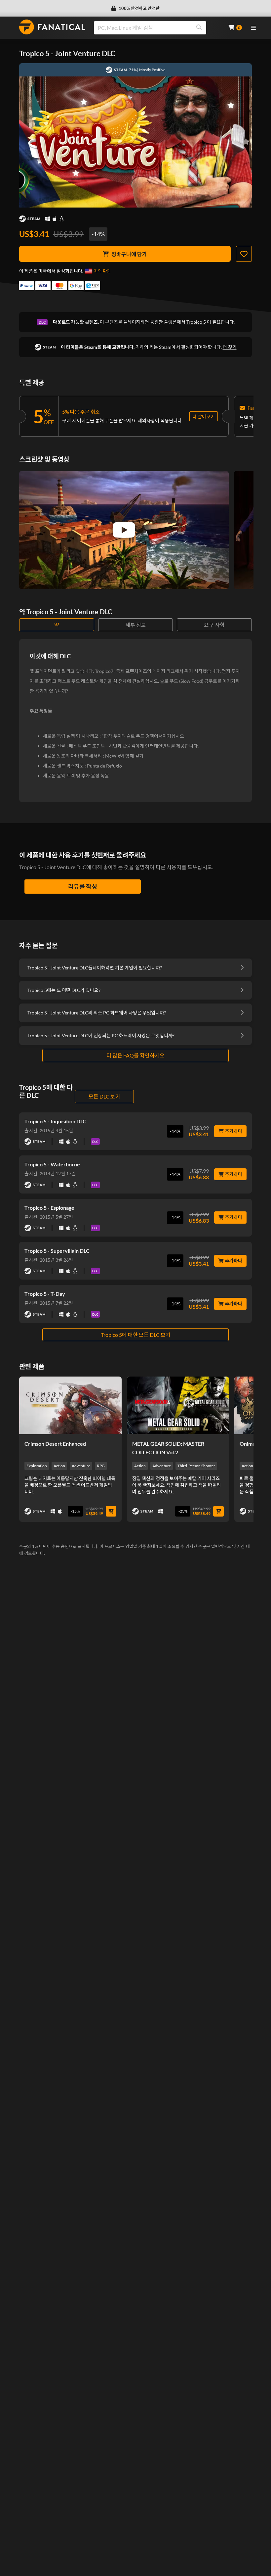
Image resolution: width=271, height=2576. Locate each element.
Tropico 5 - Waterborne (52, 1164)
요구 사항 (214, 625)
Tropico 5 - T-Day (45, 1294)
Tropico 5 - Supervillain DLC (57, 1251)
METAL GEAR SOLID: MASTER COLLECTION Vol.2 (168, 1448)
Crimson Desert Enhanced (55, 1444)
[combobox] (157, 28)
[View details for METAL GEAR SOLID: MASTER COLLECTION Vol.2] (178, 1405)
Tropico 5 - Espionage (49, 1208)
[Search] (199, 28)
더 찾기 (230, 347)
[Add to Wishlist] (244, 254)
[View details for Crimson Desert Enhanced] (70, 1405)
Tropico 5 (196, 322)
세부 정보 (136, 625)
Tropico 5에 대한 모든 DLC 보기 (136, 1335)
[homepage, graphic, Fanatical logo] (52, 27)
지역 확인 (102, 271)
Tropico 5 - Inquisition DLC (55, 1121)
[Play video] (124, 530)
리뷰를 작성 (83, 886)
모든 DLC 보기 (104, 1096)
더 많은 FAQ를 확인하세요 (135, 1055)
